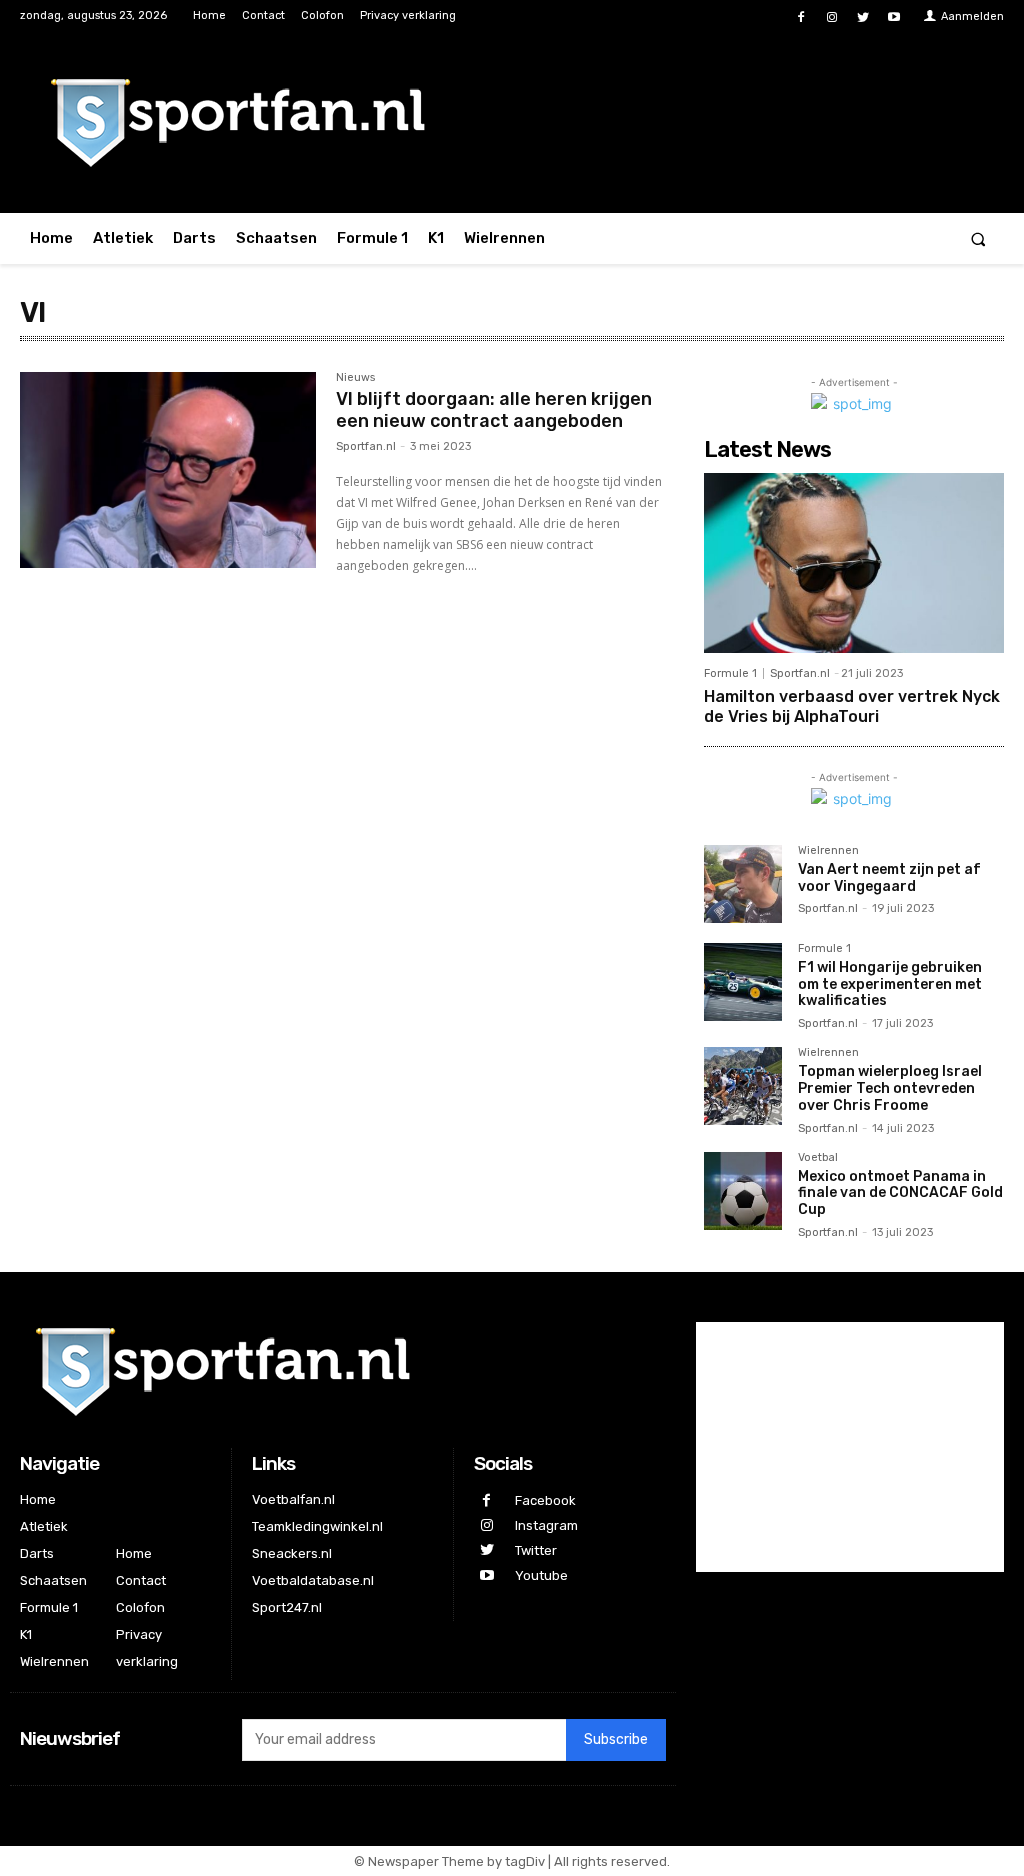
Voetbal (818, 1158)
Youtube (541, 1575)
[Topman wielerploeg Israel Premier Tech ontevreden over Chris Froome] (743, 1086)
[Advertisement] (850, 1447)
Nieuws (355, 378)
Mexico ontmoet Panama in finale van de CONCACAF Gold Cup (900, 1193)
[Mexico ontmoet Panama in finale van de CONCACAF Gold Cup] (743, 1191)
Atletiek (44, 1526)
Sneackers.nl (292, 1553)
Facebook (545, 1500)
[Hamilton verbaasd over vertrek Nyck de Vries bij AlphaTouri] (854, 563)
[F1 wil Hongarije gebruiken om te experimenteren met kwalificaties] (743, 982)
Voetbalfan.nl (293, 1499)
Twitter (536, 1550)
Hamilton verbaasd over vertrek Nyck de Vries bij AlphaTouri (852, 706)
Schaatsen (53, 1580)
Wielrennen (828, 851)
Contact (141, 1580)
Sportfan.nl (366, 446)
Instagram (546, 1525)
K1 (26, 1634)
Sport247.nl (287, 1607)
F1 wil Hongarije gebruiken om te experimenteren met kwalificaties (890, 984)
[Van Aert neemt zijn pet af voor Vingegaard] (743, 884)
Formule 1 (730, 673)
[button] (978, 238)
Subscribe (616, 1739)
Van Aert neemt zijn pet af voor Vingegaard (889, 878)
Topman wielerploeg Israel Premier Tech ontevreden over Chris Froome (890, 1088)
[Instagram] (831, 17)
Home (38, 1499)
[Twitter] (863, 17)
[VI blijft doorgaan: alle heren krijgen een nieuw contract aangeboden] (168, 470)
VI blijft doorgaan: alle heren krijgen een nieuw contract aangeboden (494, 410)
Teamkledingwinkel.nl (317, 1526)
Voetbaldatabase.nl (313, 1580)
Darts (37, 1553)
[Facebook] (800, 17)
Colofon (140, 1607)
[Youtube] (894, 17)
